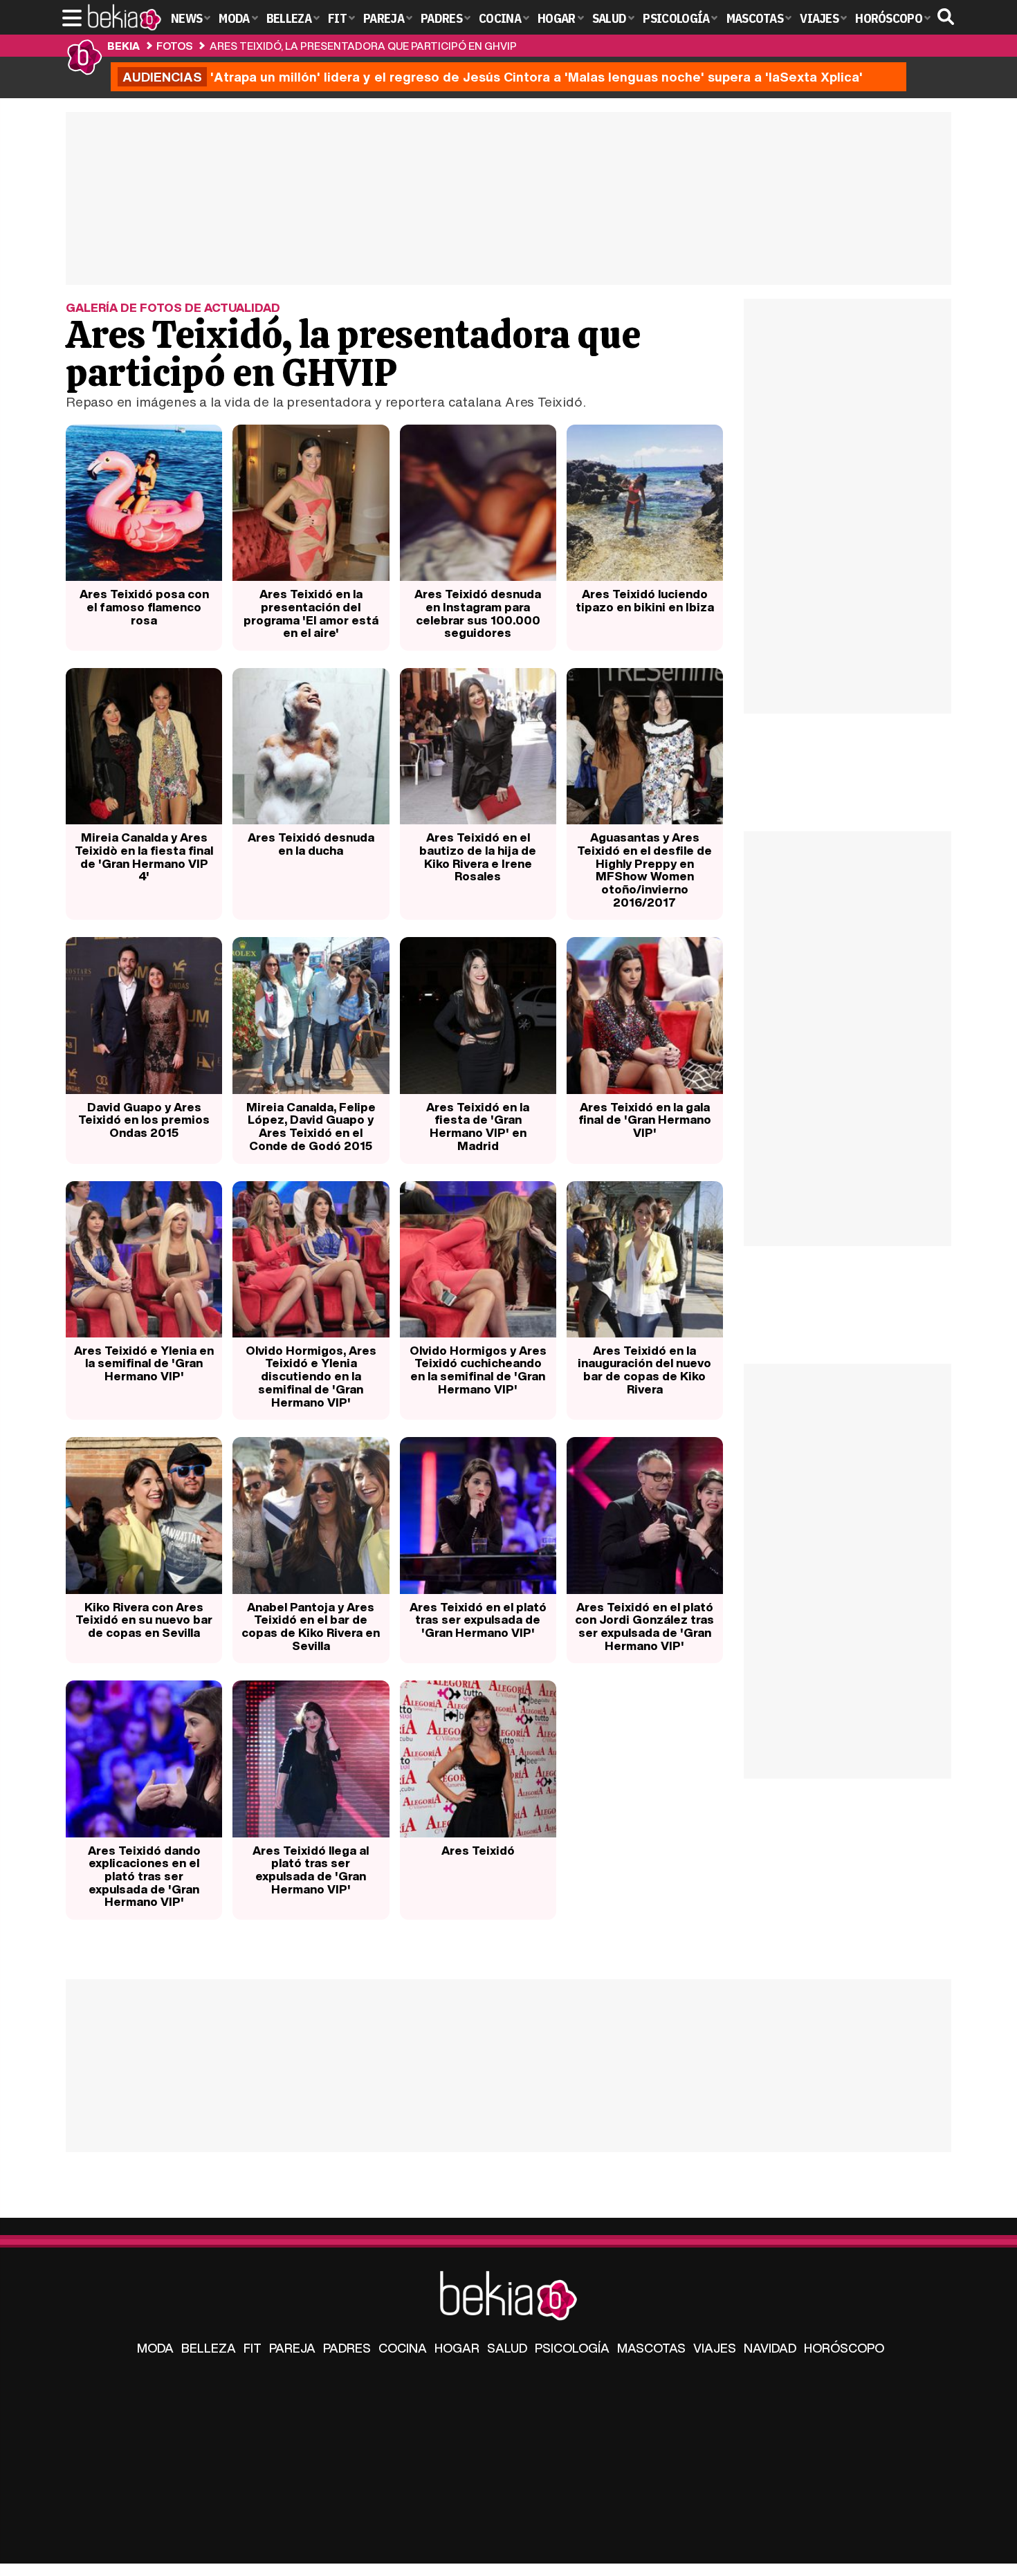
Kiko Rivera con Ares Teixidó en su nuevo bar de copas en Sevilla (144, 1620)
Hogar (457, 2348)
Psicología (572, 2348)
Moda (155, 2348)
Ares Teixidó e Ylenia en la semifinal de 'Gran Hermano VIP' (144, 1363)
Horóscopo (844, 2348)
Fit (253, 2348)
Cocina (403, 2348)
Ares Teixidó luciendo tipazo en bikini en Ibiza (645, 600)
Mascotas (651, 2348)
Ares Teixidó (478, 1850)
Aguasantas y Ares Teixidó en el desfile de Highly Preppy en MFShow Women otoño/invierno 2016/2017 (644, 870)
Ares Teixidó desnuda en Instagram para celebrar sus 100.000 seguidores (478, 613)
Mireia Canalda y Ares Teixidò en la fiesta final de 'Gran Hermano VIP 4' (144, 856)
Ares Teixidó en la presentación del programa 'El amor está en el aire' (311, 613)
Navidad (770, 2348)
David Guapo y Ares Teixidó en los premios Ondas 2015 (144, 1120)
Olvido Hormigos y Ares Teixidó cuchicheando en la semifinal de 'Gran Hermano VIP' (478, 1370)
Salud (507, 2348)
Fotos (174, 46)
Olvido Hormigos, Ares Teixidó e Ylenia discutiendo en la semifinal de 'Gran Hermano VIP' (311, 1376)
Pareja (292, 2348)
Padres (347, 2348)
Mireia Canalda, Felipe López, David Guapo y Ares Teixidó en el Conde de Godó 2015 (311, 1126)
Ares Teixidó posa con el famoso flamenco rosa (144, 606)
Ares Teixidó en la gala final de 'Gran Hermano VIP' (645, 1120)
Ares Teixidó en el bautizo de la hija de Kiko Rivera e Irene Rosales (478, 856)
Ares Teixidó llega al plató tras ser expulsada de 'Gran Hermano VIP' (311, 1870)
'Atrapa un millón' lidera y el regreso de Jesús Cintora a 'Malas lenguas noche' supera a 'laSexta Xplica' (493, 77)
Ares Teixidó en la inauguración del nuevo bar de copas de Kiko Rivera (644, 1370)
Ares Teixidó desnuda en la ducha (311, 844)
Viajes (715, 2348)
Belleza (209, 2348)
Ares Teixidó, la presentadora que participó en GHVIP (363, 46)
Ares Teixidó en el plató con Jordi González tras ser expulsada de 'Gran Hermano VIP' (644, 1626)
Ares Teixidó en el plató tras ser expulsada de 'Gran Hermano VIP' (478, 1620)
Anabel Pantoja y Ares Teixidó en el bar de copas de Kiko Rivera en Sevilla (311, 1626)
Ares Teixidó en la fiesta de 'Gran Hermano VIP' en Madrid (478, 1126)
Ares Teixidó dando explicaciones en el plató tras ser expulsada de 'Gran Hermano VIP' (144, 1876)
